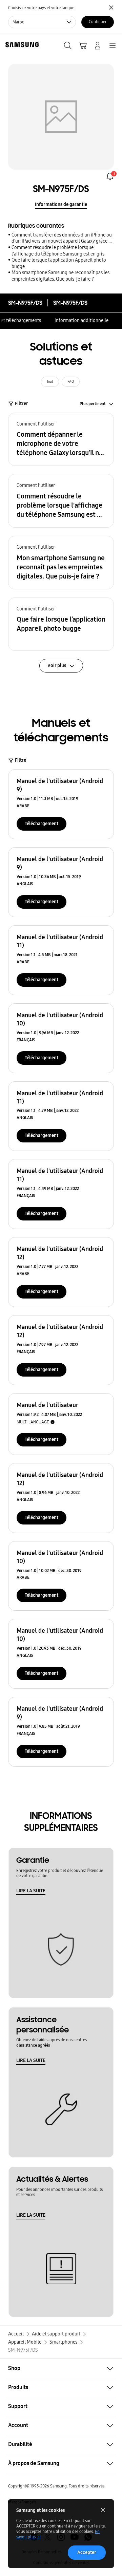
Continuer (98, 22)
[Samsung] (21, 45)
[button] (61, 439)
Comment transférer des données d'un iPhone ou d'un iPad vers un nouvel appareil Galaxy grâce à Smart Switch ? (62, 238)
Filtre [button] (21, 760)
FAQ (71, 382)
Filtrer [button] (22, 404)
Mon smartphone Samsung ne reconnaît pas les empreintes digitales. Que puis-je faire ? (60, 276)
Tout (50, 382)
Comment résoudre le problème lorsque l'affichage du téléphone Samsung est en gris (58, 251)
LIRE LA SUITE (31, 1891)
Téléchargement (42, 824)
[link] (110, 176)
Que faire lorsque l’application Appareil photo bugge (59, 263)
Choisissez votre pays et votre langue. (42, 8)
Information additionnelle (82, 320)
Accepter (87, 2552)
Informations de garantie (61, 204)
